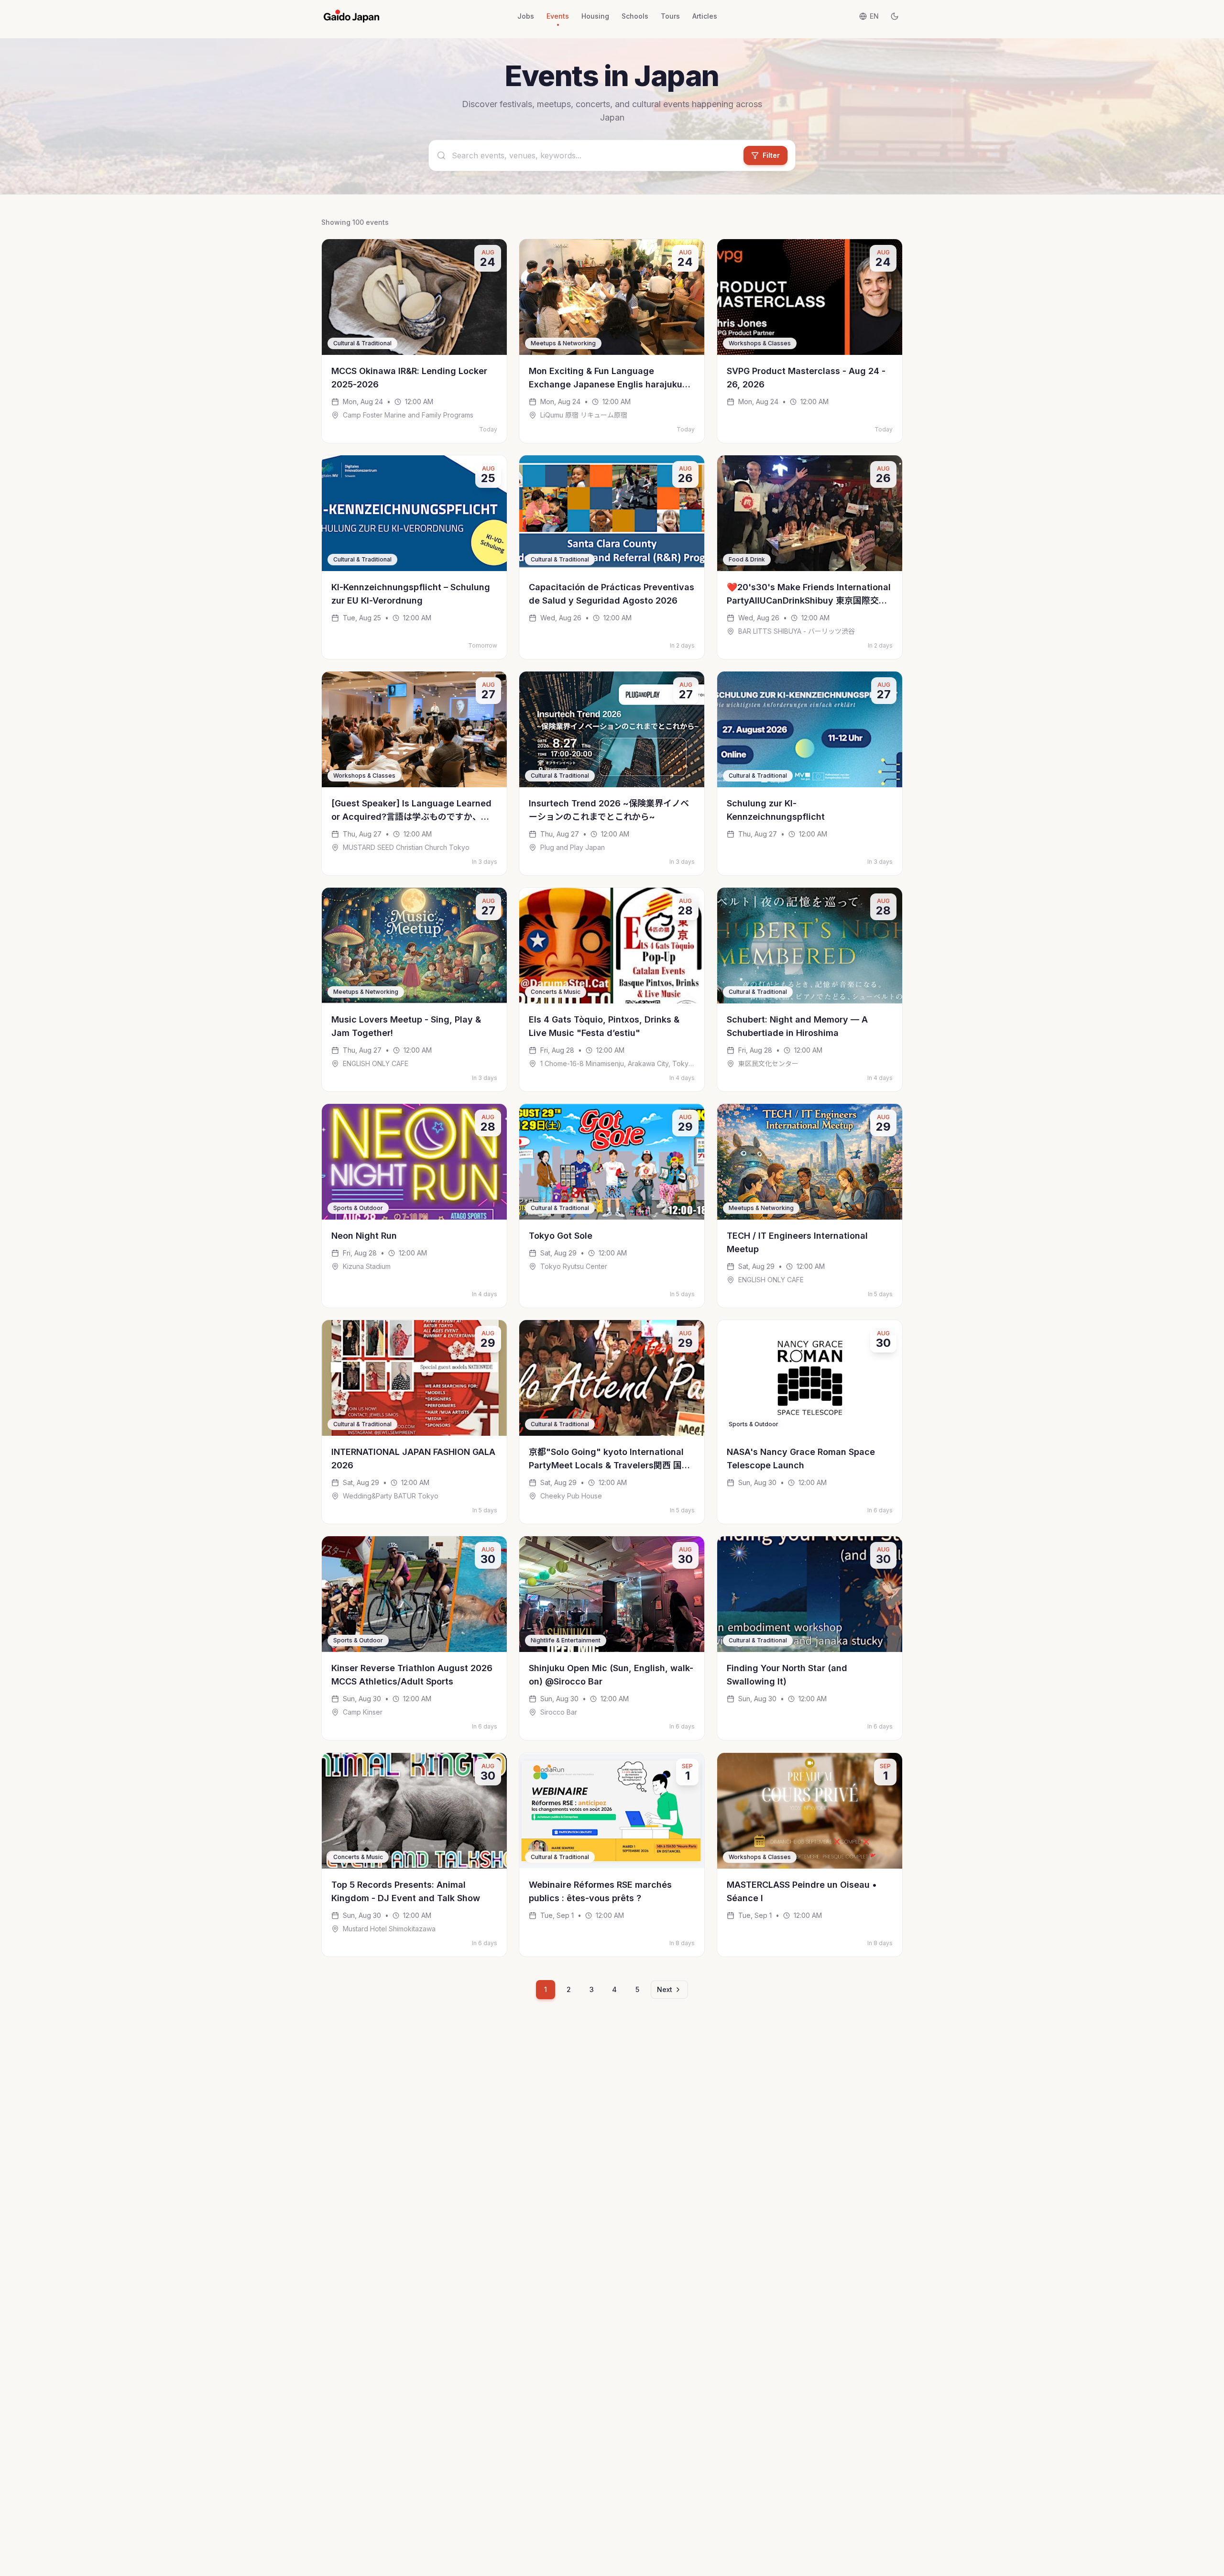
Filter (771, 155)
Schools (635, 16)
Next (665, 1989)
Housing (595, 16)
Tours (670, 16)
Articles (705, 16)
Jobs (526, 16)
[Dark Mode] (895, 16)
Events (558, 16)
